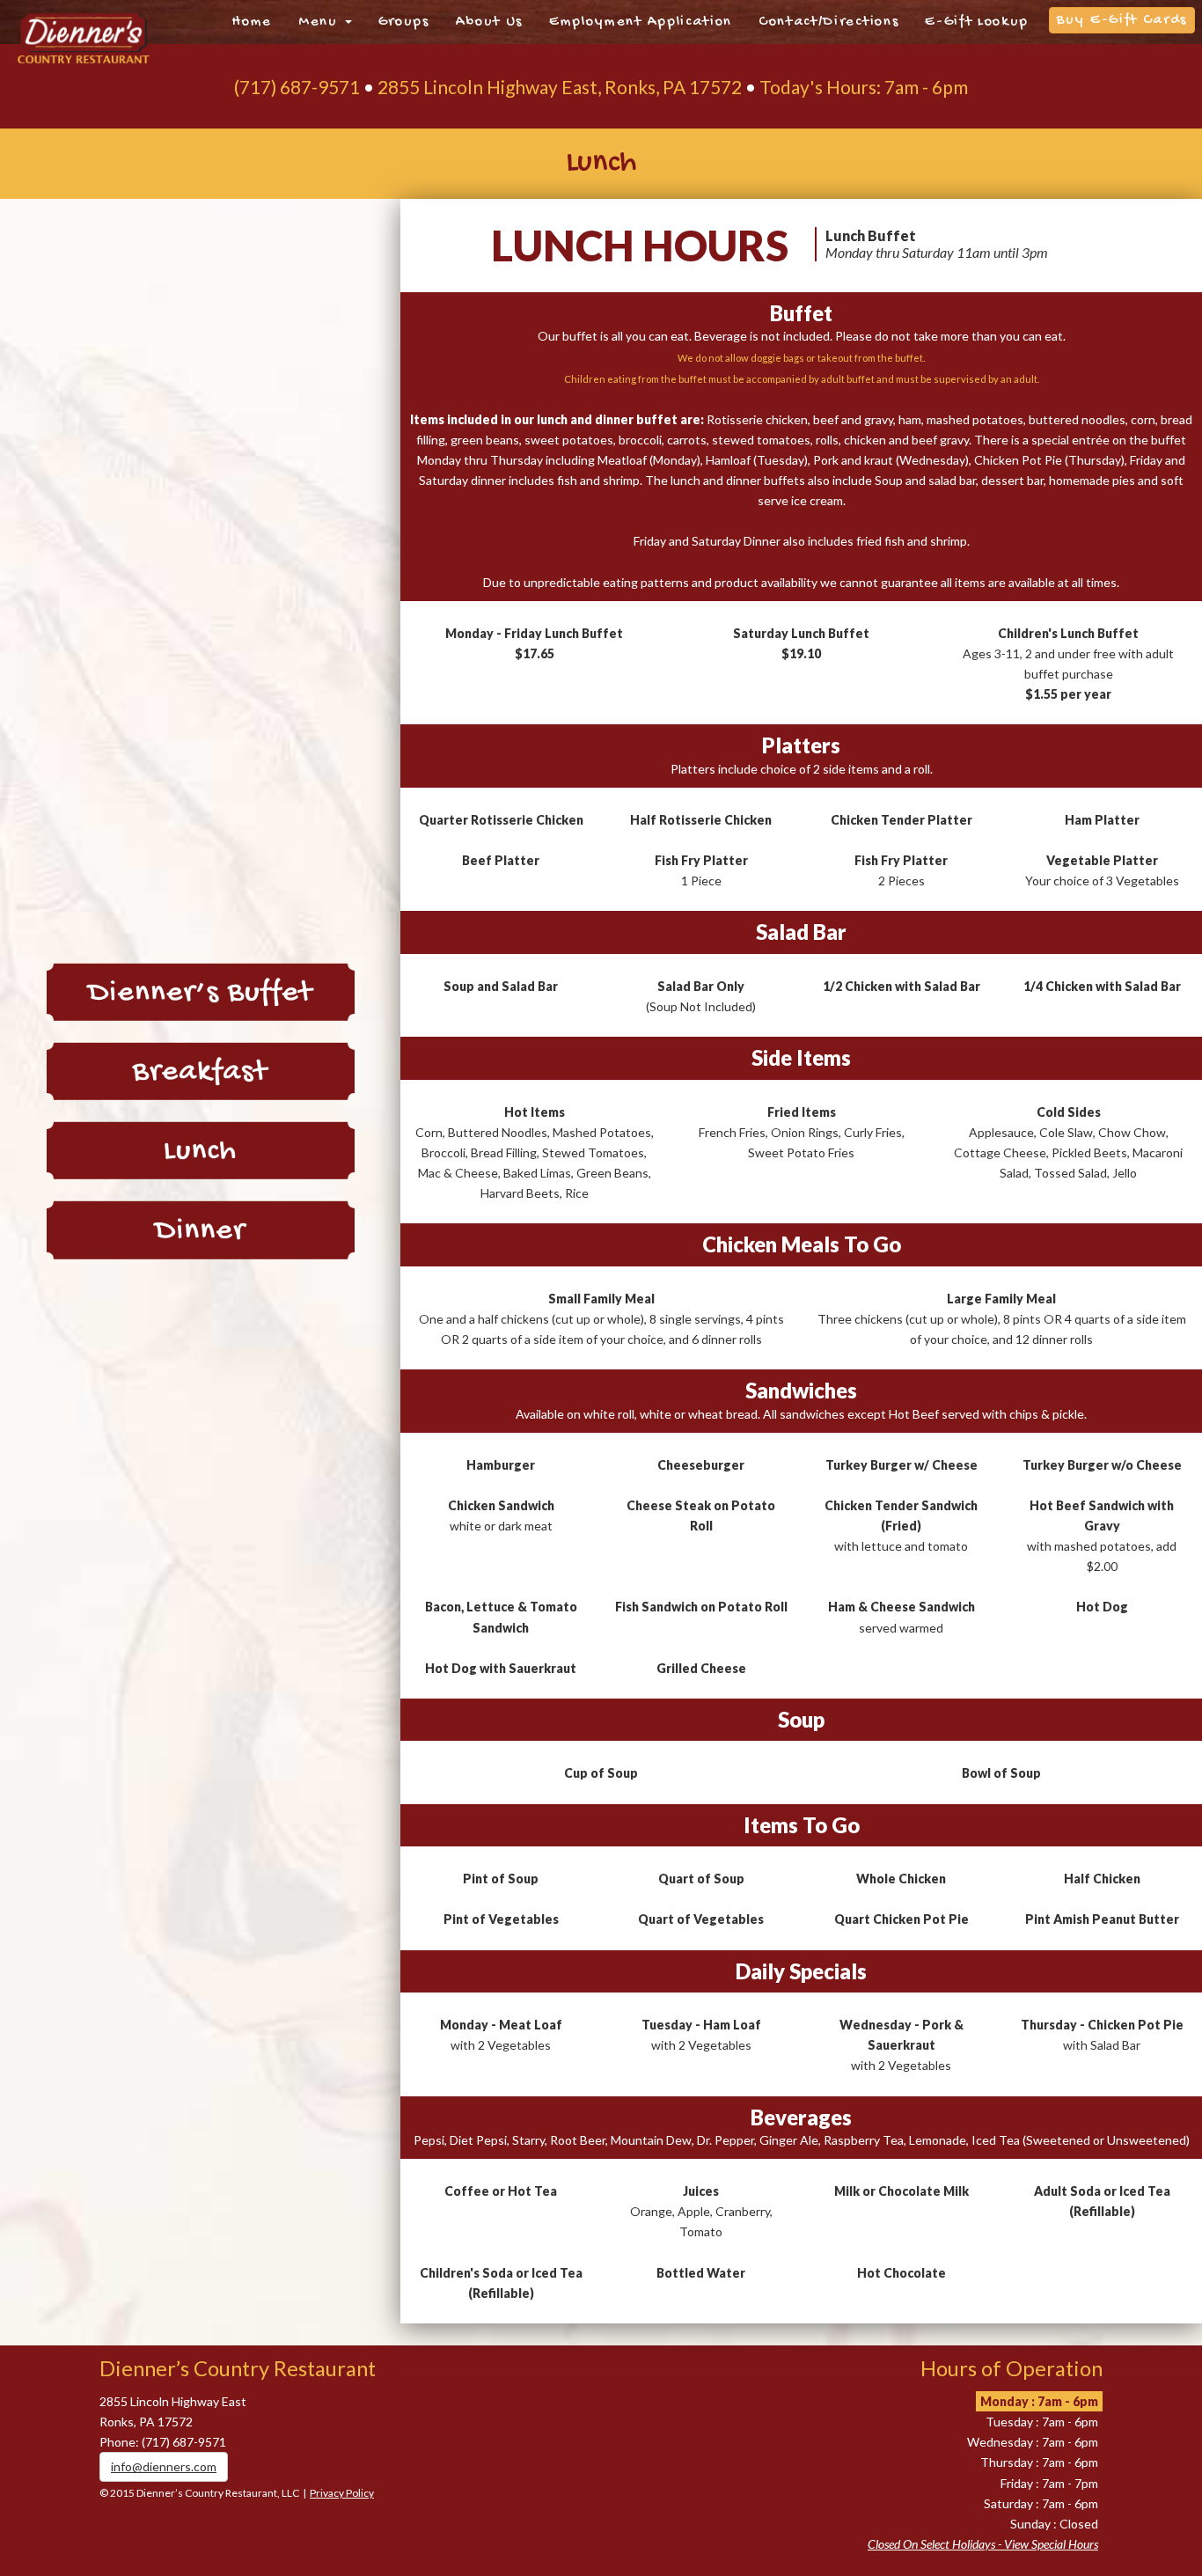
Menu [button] (320, 22)
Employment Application (641, 22)
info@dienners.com (164, 2466)
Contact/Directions (828, 22)
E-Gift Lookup (977, 22)
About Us (489, 22)
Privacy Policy (342, 2493)
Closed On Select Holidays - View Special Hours (983, 2544)
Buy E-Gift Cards (1122, 20)
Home (252, 22)
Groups (404, 22)
